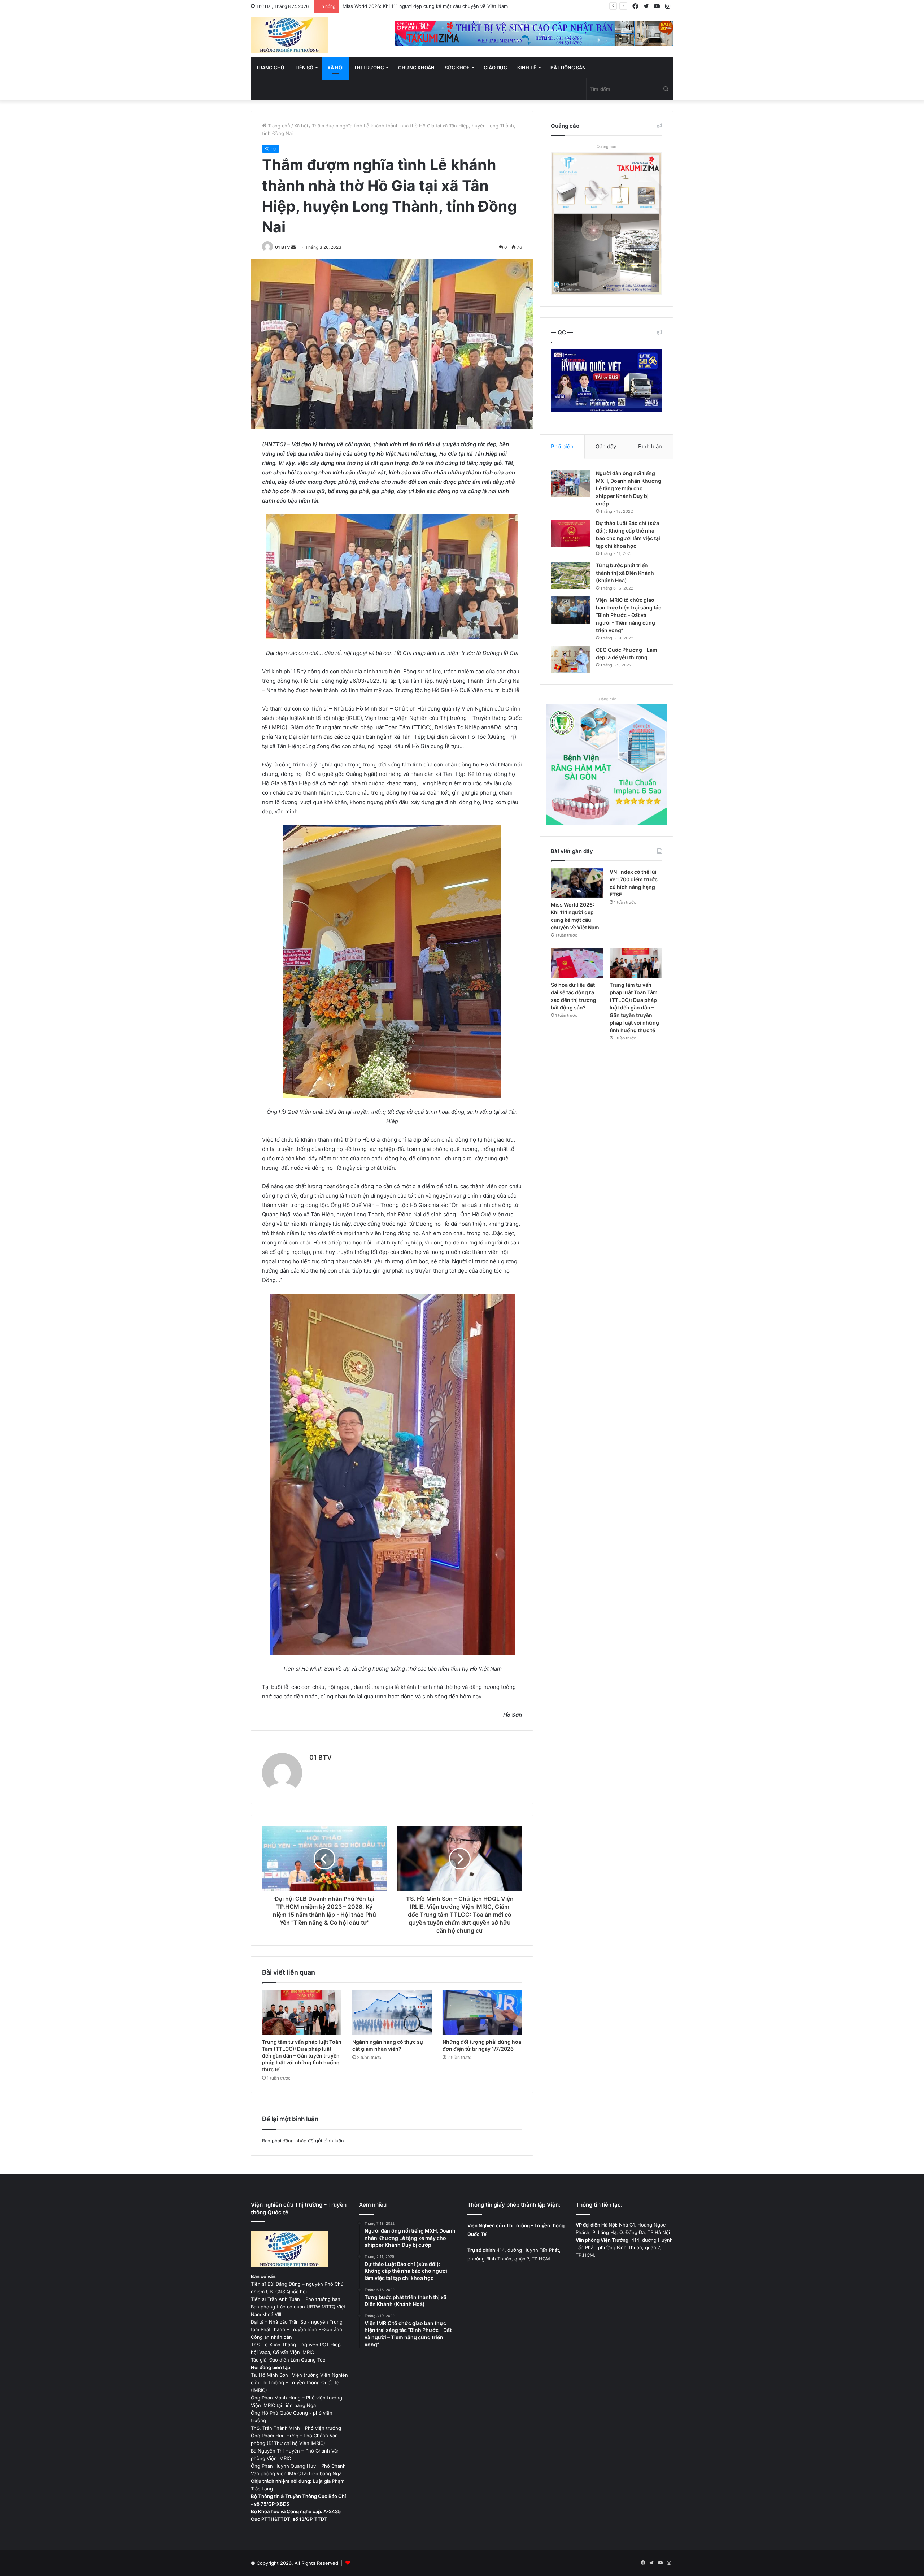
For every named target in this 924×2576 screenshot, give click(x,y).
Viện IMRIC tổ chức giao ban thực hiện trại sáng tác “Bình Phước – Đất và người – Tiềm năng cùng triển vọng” (629, 615)
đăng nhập (295, 2141)
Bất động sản (568, 68)
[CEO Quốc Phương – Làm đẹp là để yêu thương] (571, 660)
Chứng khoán (416, 68)
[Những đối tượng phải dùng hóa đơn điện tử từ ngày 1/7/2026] (482, 2012)
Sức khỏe (457, 68)
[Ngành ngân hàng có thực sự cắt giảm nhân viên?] (392, 2012)
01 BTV (283, 247)
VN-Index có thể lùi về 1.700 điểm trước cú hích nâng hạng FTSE (416, 6)
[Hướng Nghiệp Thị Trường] (289, 35)
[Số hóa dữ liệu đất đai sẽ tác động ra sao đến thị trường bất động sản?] (577, 963)
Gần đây (606, 446)
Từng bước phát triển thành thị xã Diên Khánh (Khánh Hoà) (625, 573)
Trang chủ (270, 68)
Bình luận (650, 446)
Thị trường (369, 68)
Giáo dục (495, 68)
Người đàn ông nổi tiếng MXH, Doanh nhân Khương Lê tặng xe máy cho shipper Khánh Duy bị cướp (629, 488)
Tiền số (304, 68)
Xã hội (335, 68)
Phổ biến (562, 446)
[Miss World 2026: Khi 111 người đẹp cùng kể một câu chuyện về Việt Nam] (577, 883)
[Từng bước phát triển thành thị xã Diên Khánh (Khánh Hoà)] (571, 575)
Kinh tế (527, 68)
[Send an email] (293, 247)
